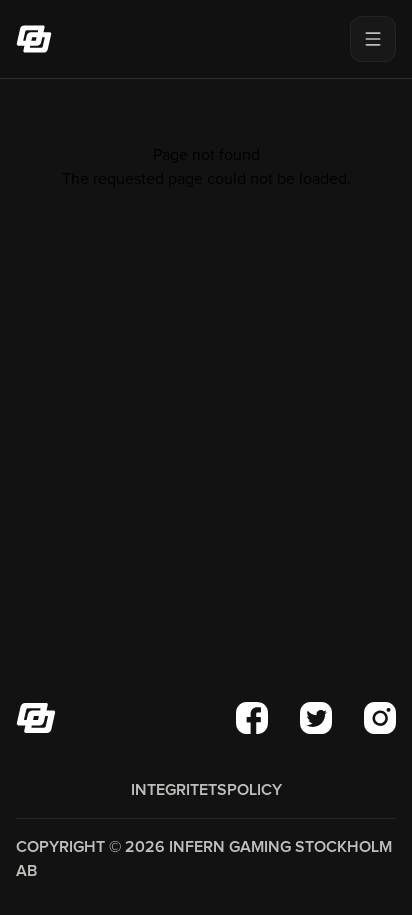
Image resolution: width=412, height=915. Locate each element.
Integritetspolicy (206, 790)
